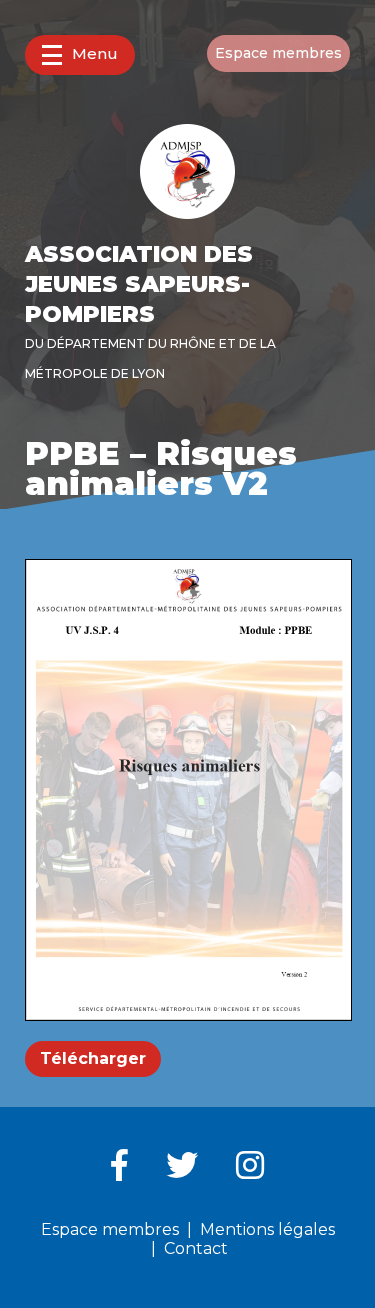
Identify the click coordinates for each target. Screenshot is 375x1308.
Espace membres (278, 53)
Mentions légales (267, 1229)
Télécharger (93, 1058)
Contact (196, 1248)
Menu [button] (95, 53)
